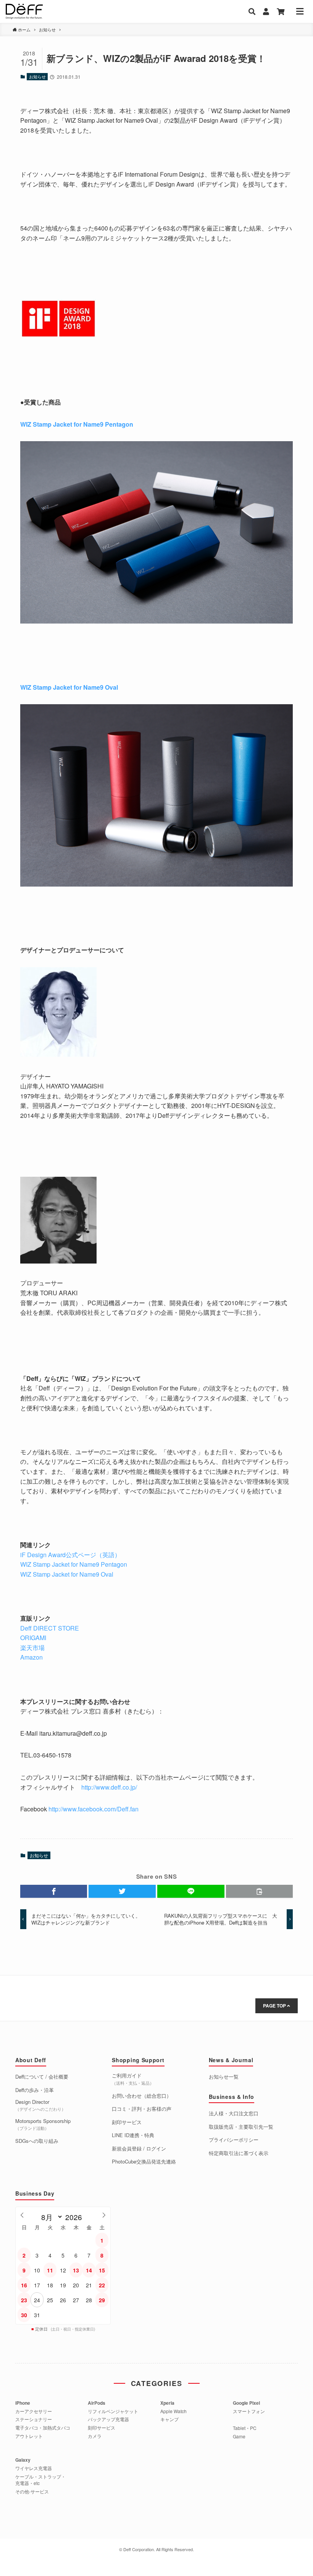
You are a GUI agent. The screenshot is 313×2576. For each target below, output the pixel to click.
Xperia (167, 2403)
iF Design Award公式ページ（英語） (70, 1555)
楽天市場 (32, 1648)
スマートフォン (249, 2411)
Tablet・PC (245, 2428)
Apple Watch (173, 2411)
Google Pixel (246, 2403)
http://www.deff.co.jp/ (109, 1787)
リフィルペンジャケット (113, 2411)
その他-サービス (32, 2492)
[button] (54, 1891)
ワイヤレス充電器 (34, 2468)
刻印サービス (127, 2122)
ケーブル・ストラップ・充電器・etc (40, 2480)
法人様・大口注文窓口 (234, 2113)
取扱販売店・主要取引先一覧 (241, 2127)
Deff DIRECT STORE (50, 1628)
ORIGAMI (34, 1638)
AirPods (97, 2403)
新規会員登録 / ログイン (139, 2149)
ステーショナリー (34, 2419)
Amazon (32, 1657)
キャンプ (169, 2419)
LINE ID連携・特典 (133, 2135)
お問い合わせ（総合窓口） (142, 2096)
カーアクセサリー (34, 2411)
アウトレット (29, 2436)
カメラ (95, 2436)
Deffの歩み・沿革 (35, 2090)
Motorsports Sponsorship (43, 2124)
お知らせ (37, 76)
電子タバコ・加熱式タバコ (43, 2428)
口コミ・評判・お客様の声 (142, 2109)
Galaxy (23, 2460)
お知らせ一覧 (224, 2077)
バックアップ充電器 (108, 2419)
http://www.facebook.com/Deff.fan (94, 1809)
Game (239, 2436)
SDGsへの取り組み (37, 2141)
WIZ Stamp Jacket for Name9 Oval (69, 687)
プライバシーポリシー (234, 2140)
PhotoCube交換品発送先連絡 (144, 2162)
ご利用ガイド (133, 2079)
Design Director (40, 2105)
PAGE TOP (275, 2006)
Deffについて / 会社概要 (42, 2077)
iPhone (23, 2403)
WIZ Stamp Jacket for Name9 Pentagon (77, 424)
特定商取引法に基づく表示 (239, 2153)
